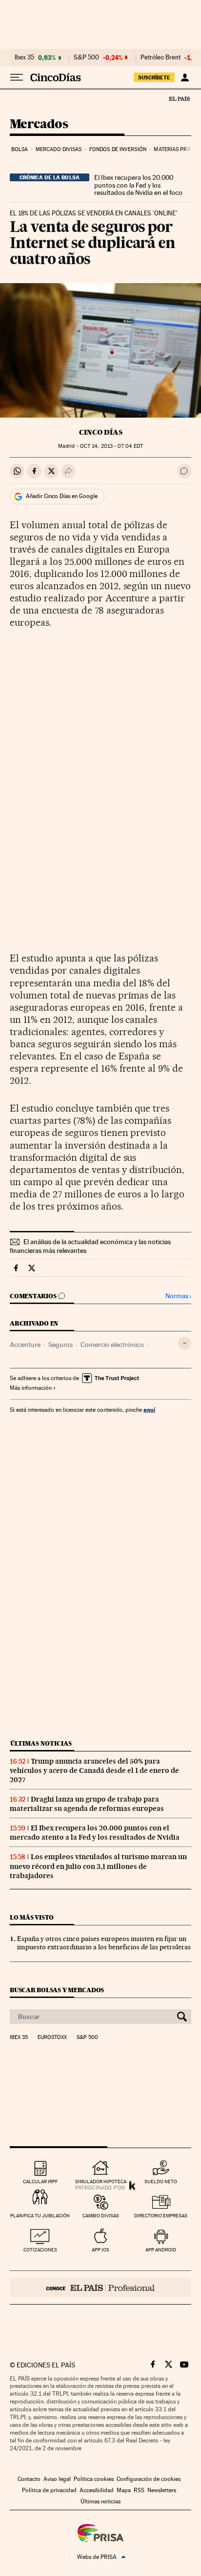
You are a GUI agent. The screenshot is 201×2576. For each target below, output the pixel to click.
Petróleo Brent (161, 58)
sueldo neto (161, 2182)
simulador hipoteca (101, 2182)
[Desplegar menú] (17, 77)
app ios (100, 2250)
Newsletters (162, 2490)
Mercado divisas (59, 149)
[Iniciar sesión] (185, 77)
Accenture (25, 1345)
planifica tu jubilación (40, 2216)
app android (161, 2250)
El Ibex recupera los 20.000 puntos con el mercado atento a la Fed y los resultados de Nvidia (95, 1833)
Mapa (124, 2490)
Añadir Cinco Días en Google (62, 496)
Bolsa (20, 149)
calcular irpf (40, 2182)
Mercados (39, 125)
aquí (149, 1410)
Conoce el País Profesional (100, 2288)
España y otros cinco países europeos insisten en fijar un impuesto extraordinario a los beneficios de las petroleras (104, 1943)
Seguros (60, 1345)
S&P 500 (86, 58)
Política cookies (94, 2479)
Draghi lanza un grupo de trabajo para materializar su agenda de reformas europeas (87, 1804)
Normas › (178, 1296)
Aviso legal (57, 2479)
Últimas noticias (41, 1743)
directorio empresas (161, 2216)
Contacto (29, 2479)
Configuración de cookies (149, 2479)
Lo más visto (32, 1917)
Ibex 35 (24, 58)
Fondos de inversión (118, 149)
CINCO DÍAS (101, 432)
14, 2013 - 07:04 (111, 446)
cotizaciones (40, 2250)
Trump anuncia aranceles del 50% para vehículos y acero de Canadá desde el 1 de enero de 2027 (94, 1770)
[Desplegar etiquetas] (185, 1343)
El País (179, 98)
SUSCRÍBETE (154, 77)
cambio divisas (101, 2216)
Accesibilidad (97, 2490)
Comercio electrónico (112, 1345)
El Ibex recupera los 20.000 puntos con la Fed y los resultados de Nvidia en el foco (138, 185)
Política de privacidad (49, 2490)
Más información (31, 1388)
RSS (139, 2490)
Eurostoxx (52, 2038)
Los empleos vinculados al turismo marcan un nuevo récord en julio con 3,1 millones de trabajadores (98, 1866)
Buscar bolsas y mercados (57, 1990)
